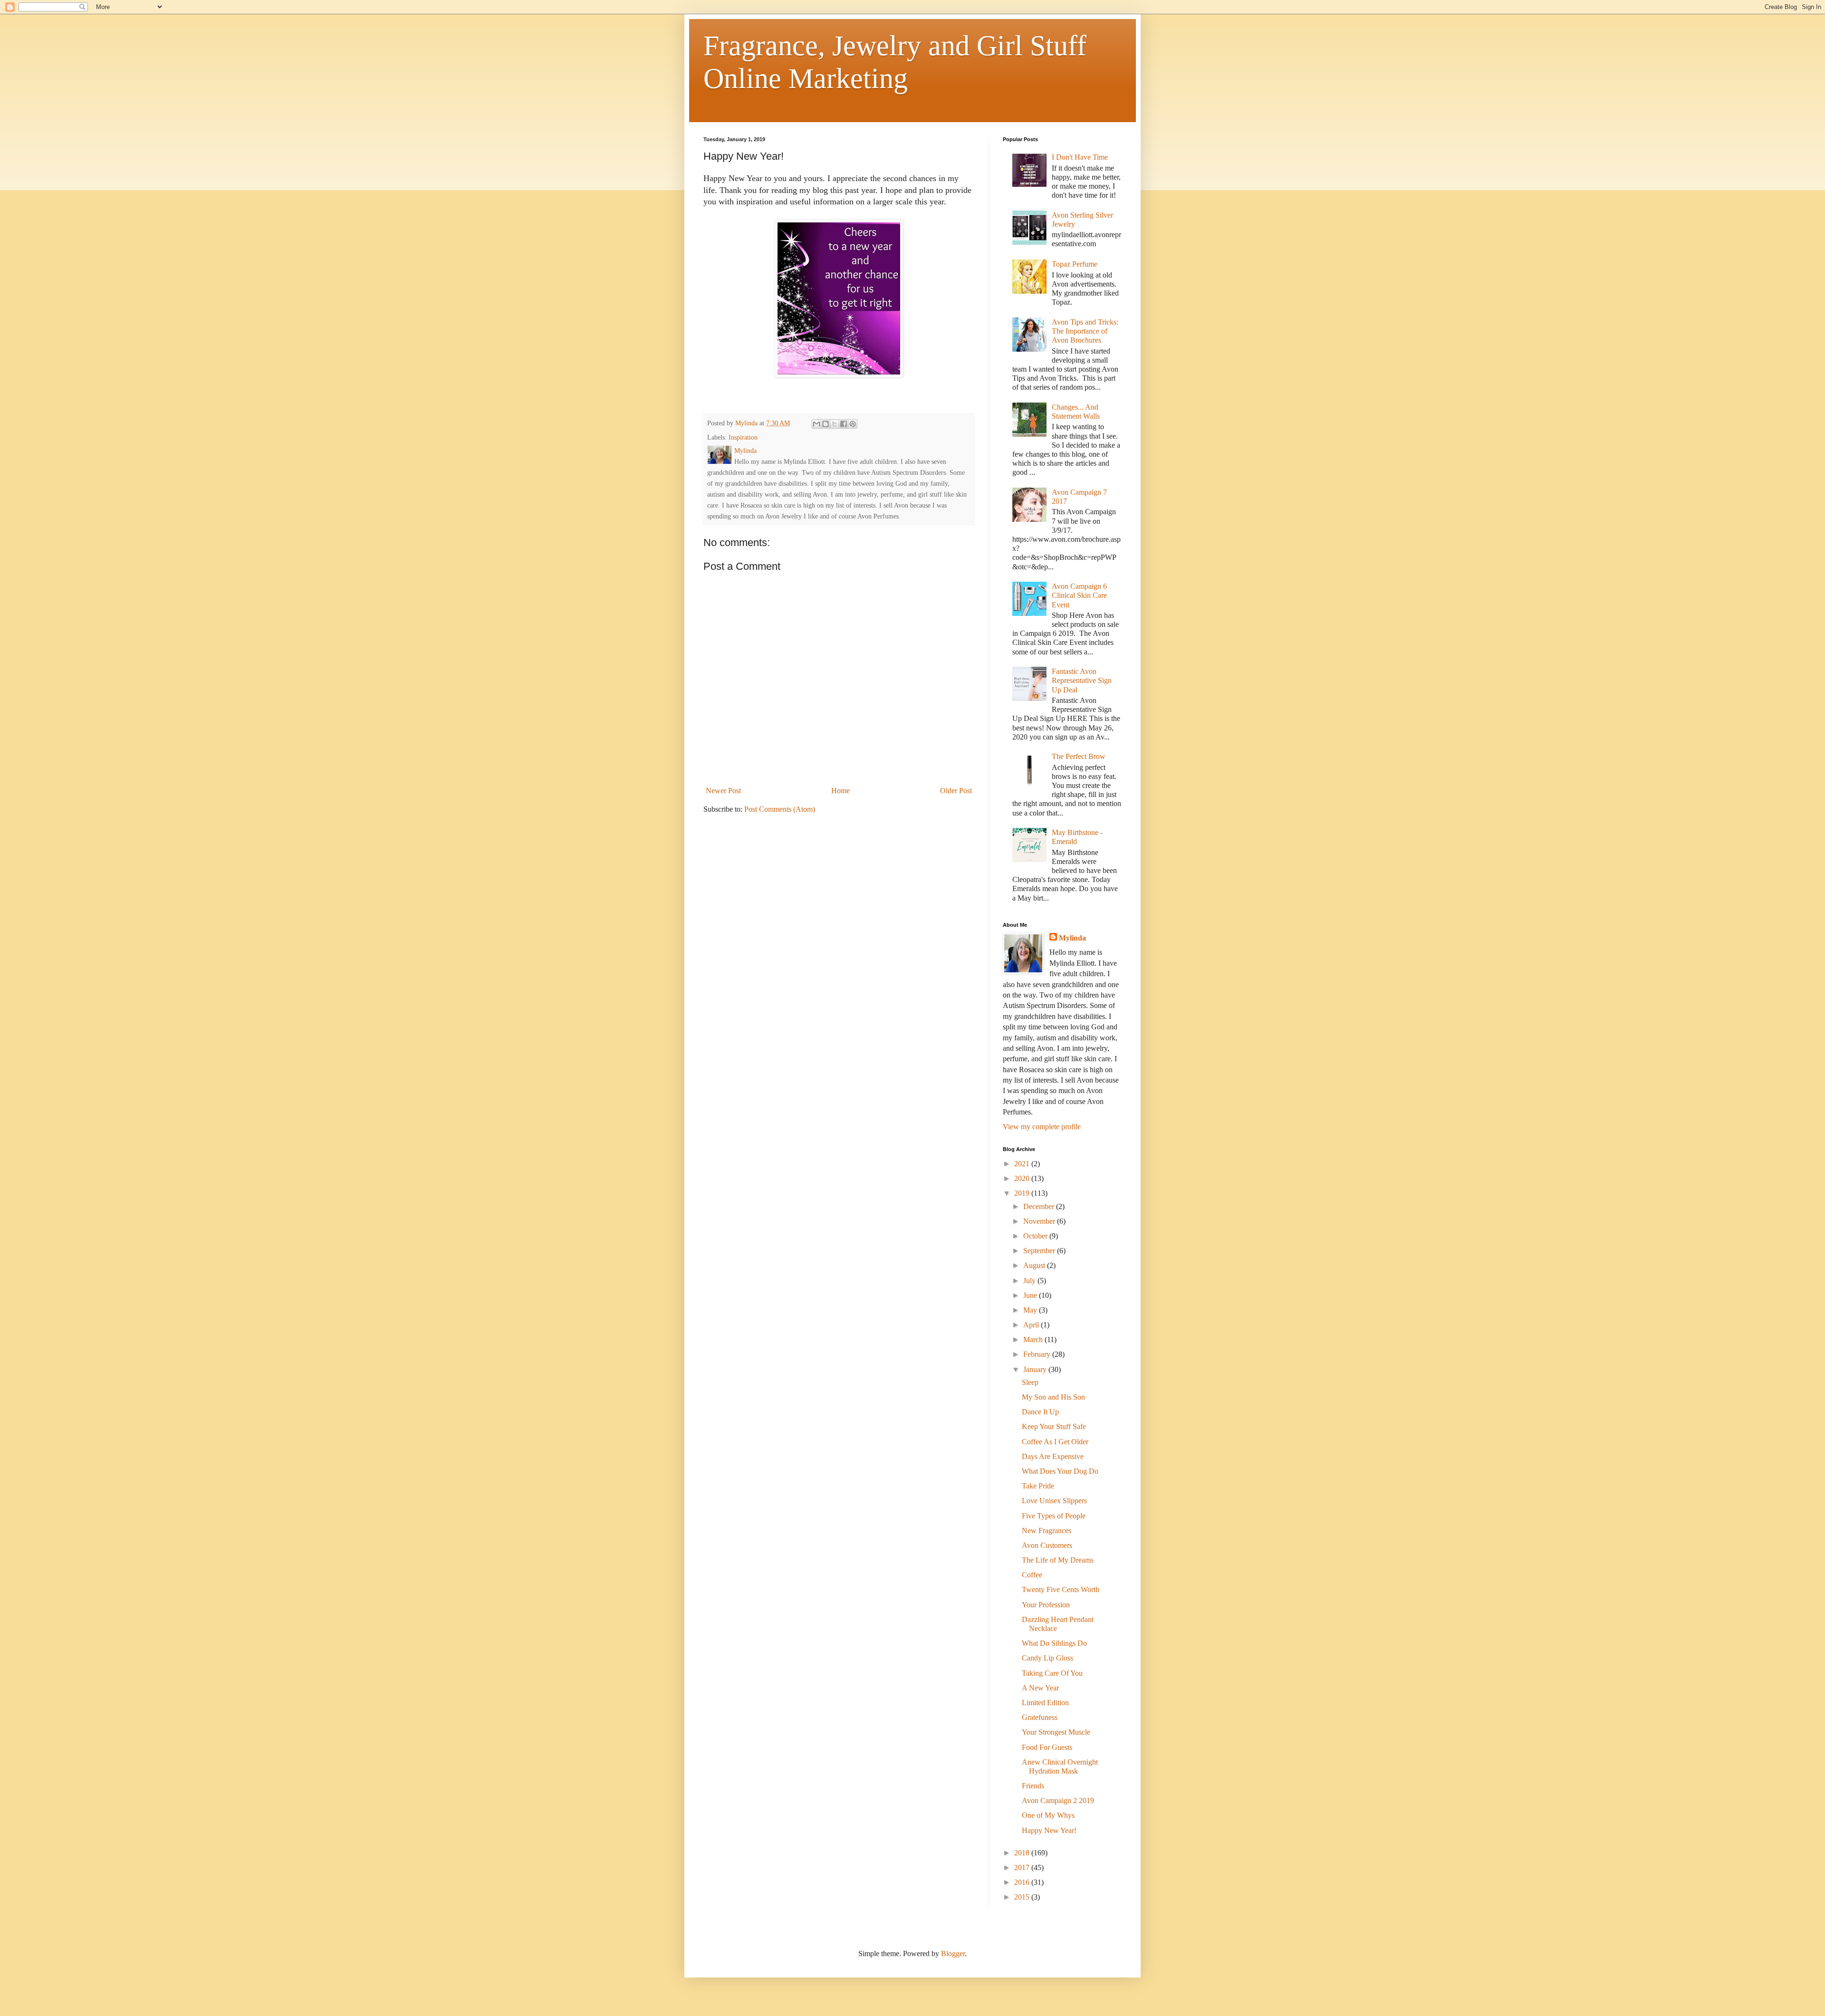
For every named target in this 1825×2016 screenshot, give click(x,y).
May (1031, 1310)
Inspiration (743, 437)
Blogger (953, 1954)
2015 (1023, 1897)
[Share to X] (835, 424)
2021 (1023, 1164)
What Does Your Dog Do (1060, 1471)
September (1040, 1251)
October (1036, 1236)
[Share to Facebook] (844, 424)
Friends (1033, 1786)
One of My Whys (1048, 1815)
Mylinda (1072, 938)
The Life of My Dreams (1058, 1560)
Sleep (1030, 1382)
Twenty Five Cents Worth (1061, 1589)
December (1040, 1206)
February (1038, 1354)
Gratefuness (1040, 1717)
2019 (1023, 1193)
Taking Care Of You (1052, 1673)
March (1034, 1339)
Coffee (1032, 1575)
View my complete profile (1042, 1127)
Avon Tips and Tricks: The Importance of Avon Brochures (1085, 331)
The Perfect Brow (1079, 756)
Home (840, 791)
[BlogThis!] (826, 424)
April (1032, 1325)
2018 (1023, 1853)
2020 (1023, 1178)
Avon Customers (1047, 1545)
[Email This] (816, 424)
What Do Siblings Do (1054, 1643)
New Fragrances (1047, 1531)
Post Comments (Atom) (780, 809)
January (1036, 1369)
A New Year (1040, 1688)
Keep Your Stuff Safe (1054, 1426)
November (1040, 1221)
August (1035, 1265)
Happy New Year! (1049, 1830)
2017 (1023, 1867)
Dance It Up (1040, 1412)
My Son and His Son (1053, 1397)
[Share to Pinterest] (853, 424)
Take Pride (1038, 1486)
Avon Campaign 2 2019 (1058, 1800)
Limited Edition (1045, 1703)
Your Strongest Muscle (1056, 1732)
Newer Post (723, 791)
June (1031, 1295)
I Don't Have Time (1080, 157)
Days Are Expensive (1053, 1456)
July (1030, 1281)
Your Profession (1046, 1605)
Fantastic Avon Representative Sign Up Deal (1082, 680)
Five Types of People (1054, 1516)
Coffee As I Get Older (1055, 1442)
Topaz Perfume (1075, 264)
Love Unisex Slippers (1054, 1501)
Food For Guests (1047, 1747)
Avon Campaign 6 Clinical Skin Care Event (1079, 595)
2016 (1023, 1882)
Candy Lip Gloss (1047, 1658)
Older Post (956, 791)
